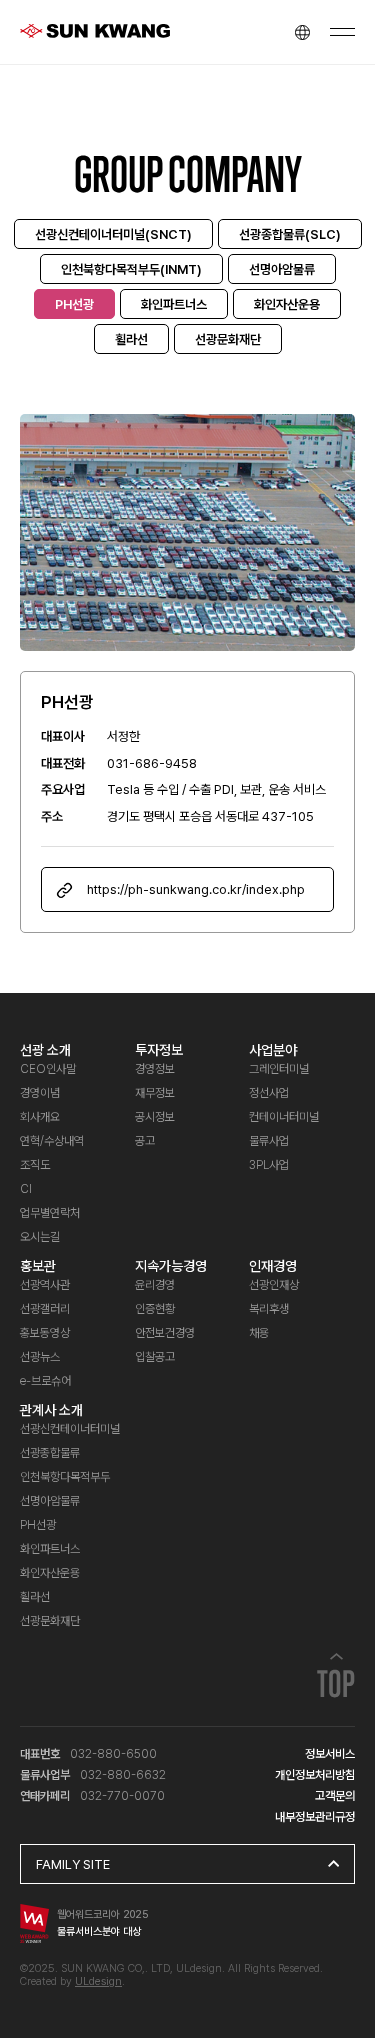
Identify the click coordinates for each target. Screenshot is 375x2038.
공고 (145, 1141)
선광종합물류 (50, 1453)
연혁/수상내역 (52, 1141)
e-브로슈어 (45, 1381)
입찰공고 (155, 1357)
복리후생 (269, 1309)
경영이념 (40, 1093)
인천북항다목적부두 (65, 1477)
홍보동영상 (45, 1333)
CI (26, 1189)
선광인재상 (274, 1285)
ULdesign (98, 1981)
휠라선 (131, 339)
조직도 (35, 1165)
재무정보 (155, 1093)
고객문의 (335, 1796)
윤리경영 (155, 1285)
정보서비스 (330, 1754)
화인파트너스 (174, 304)
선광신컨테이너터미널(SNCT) (113, 234)
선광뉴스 (40, 1357)
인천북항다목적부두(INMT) (131, 269)
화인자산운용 (287, 304)
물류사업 (269, 1141)
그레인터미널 (279, 1069)
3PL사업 (269, 1165)
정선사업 (269, 1093)
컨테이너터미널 (284, 1117)
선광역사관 (45, 1285)
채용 (259, 1333)
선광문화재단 (228, 339)
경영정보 (155, 1069)
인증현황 (155, 1309)
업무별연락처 (50, 1213)
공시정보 (155, 1117)
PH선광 (74, 304)
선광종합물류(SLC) (290, 234)
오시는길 (40, 1237)
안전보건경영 (165, 1333)
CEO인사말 (48, 1069)
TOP (336, 1688)
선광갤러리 (45, 1309)
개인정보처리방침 (315, 1775)
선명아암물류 (282, 269)
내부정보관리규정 (315, 1817)
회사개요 (40, 1117)
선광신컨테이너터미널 (70, 1429)
